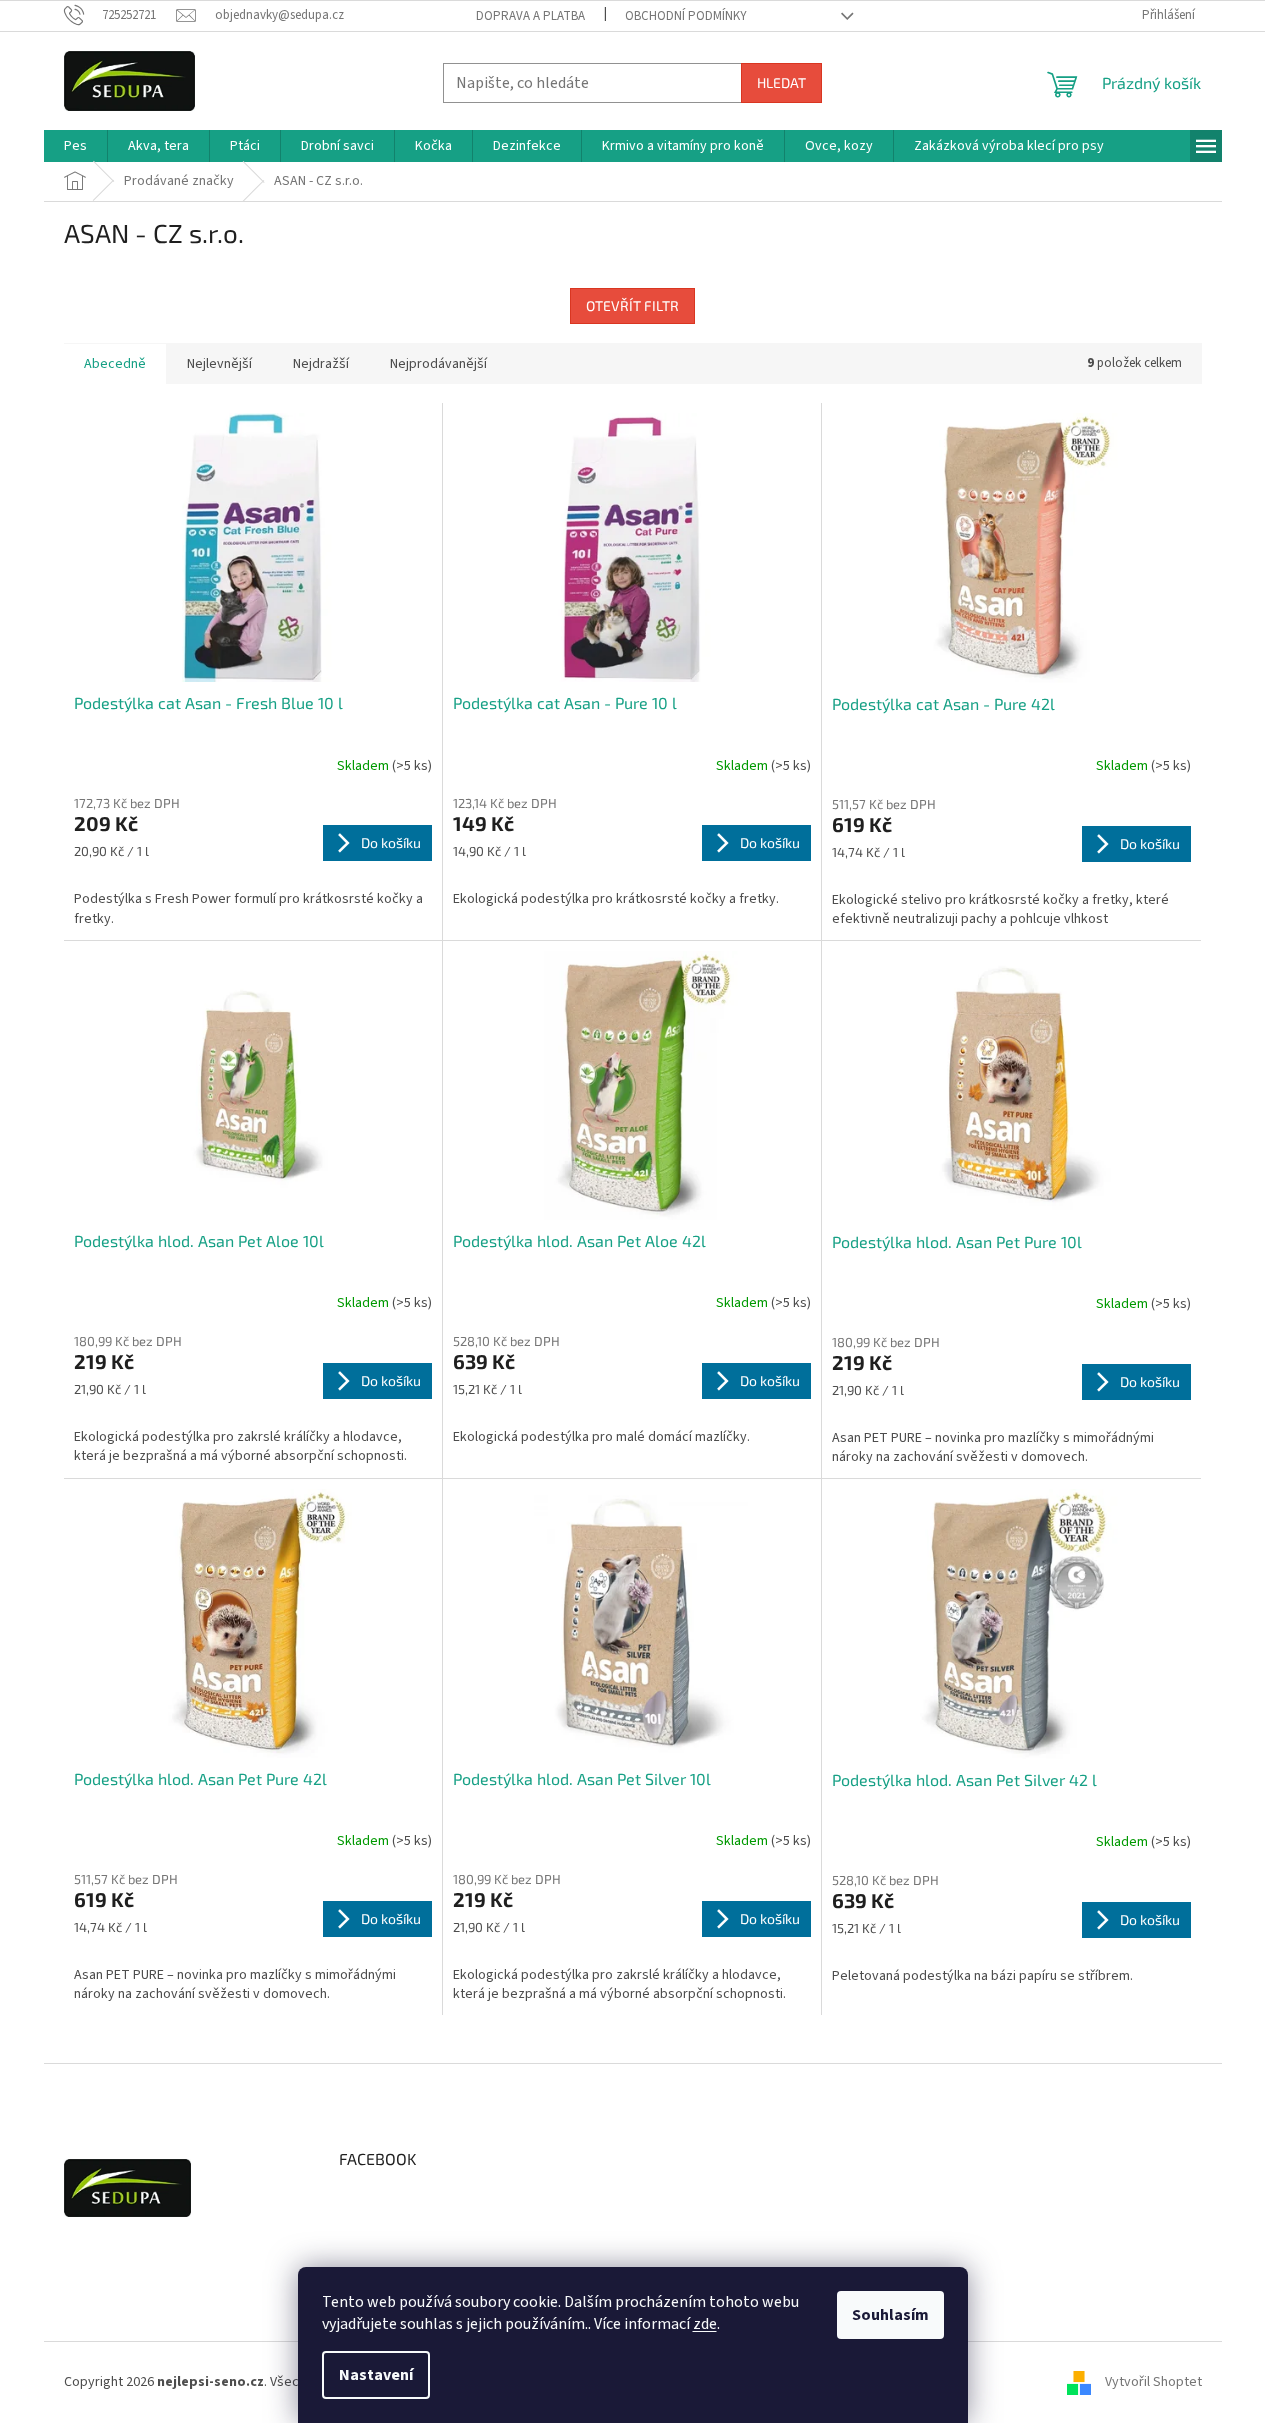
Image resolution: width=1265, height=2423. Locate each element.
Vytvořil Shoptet (1153, 2382)
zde (705, 2324)
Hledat (781, 82)
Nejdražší (321, 364)
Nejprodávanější (438, 364)
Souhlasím (890, 2315)
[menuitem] (75, 146)
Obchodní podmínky (686, 16)
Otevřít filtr (632, 305)
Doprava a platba (530, 16)
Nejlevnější (219, 364)
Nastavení (376, 2375)
